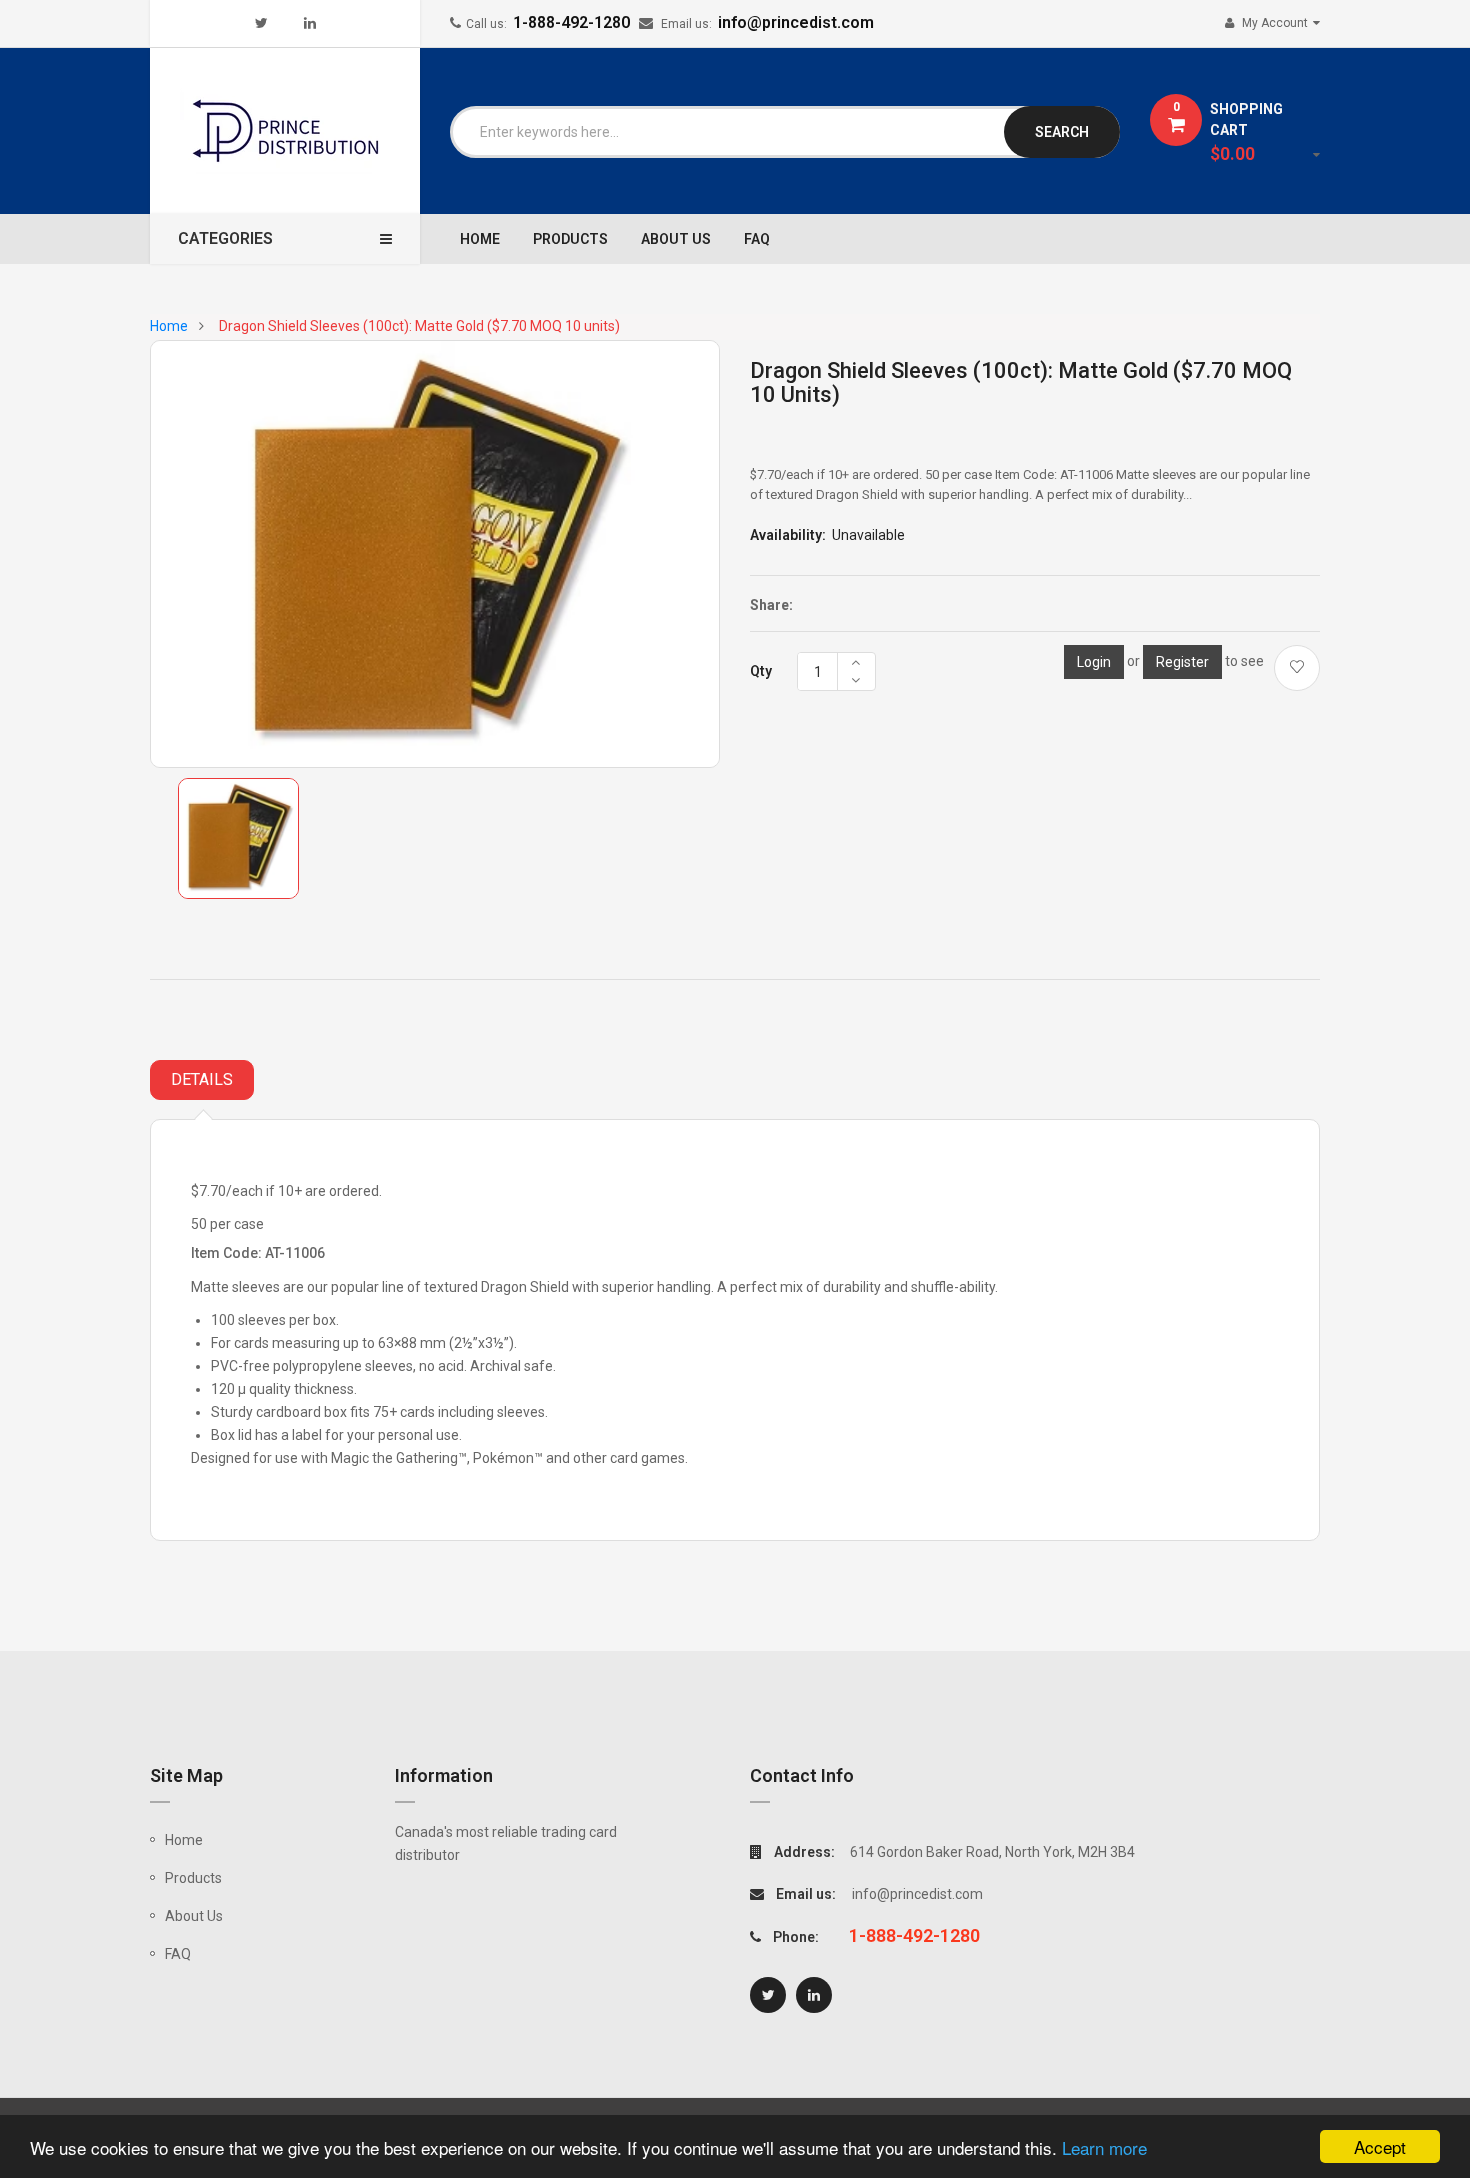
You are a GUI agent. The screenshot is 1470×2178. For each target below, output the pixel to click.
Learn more (1104, 2147)
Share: (771, 605)
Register (1182, 662)
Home (184, 1840)
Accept (1380, 2146)
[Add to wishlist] (1297, 668)
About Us (194, 1916)
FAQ (178, 1954)
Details (202, 1079)
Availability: (788, 535)
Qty (761, 671)
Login (1094, 662)
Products (193, 1878)
